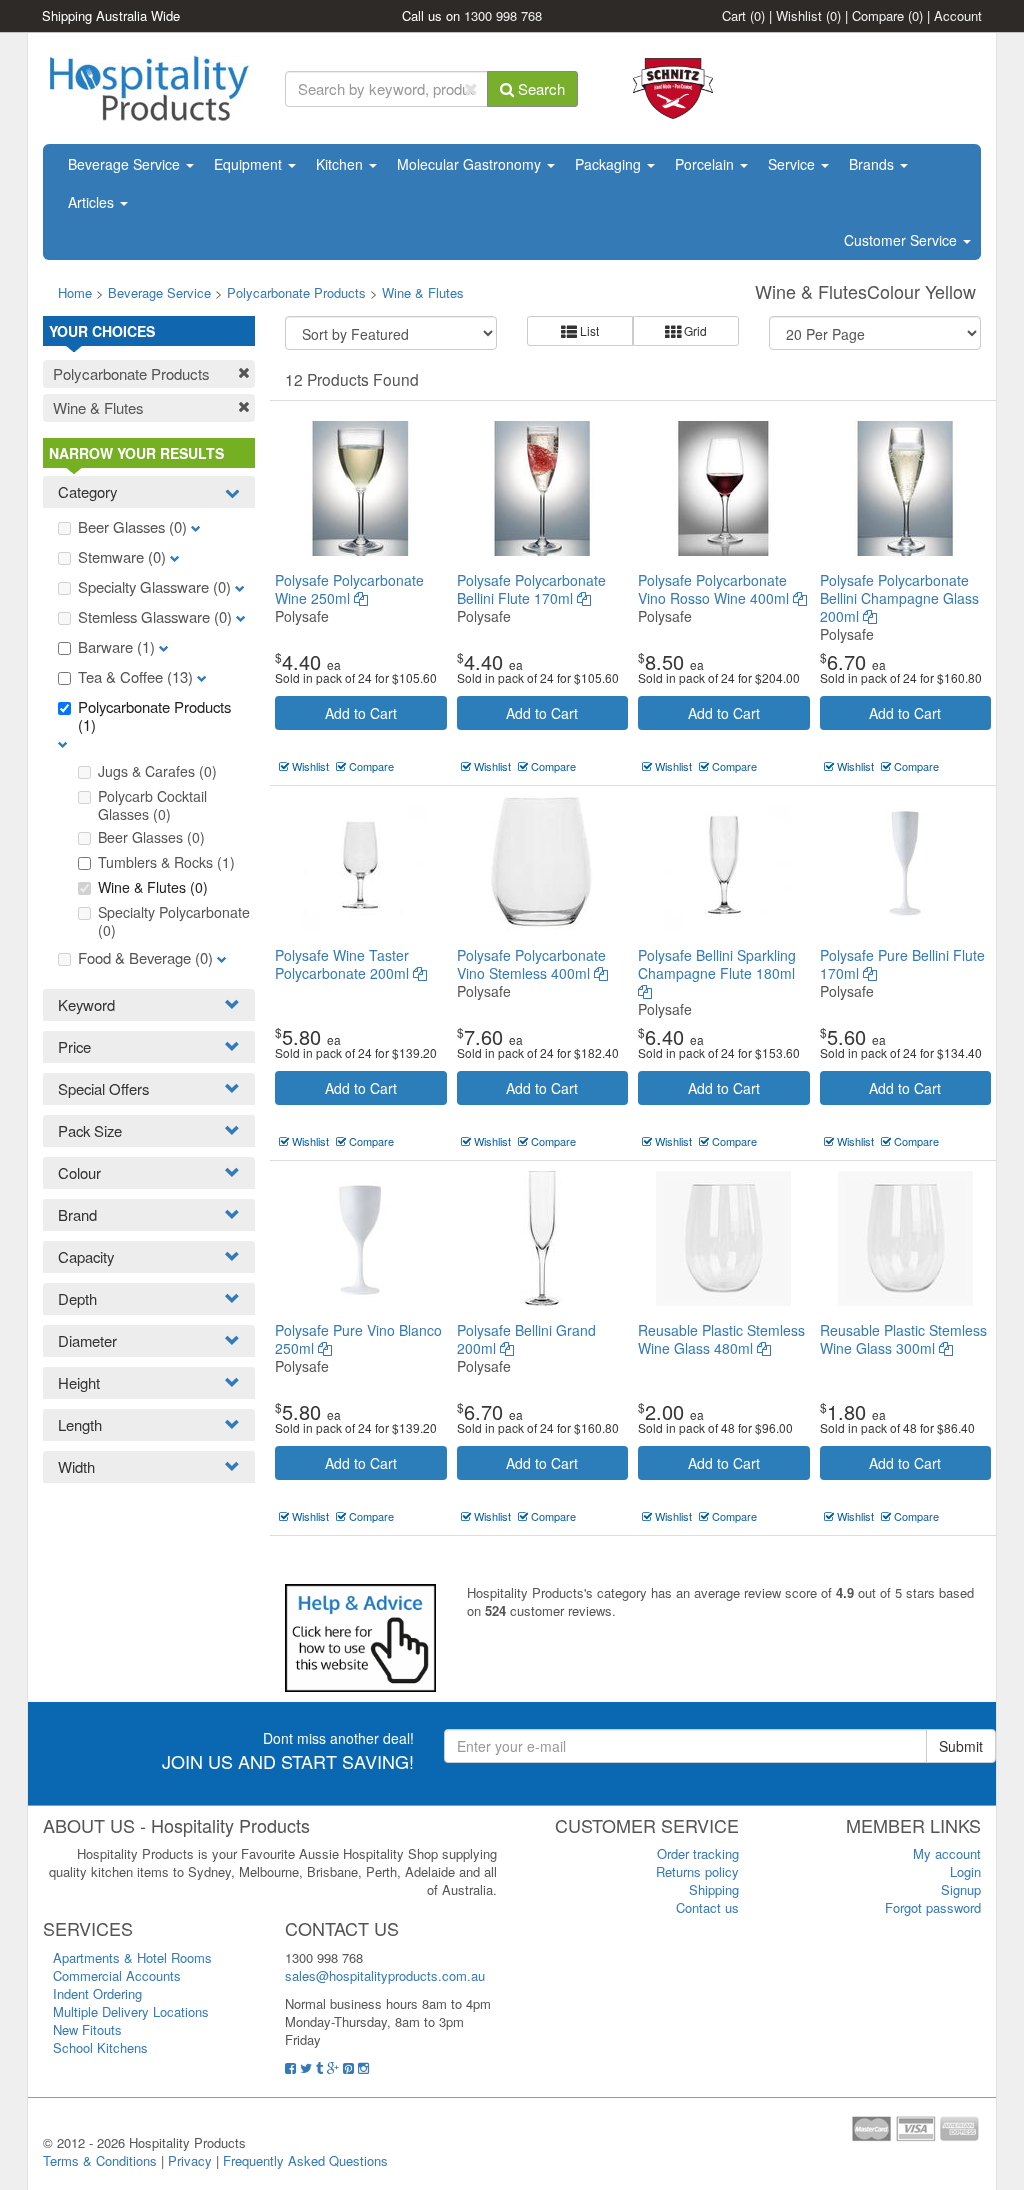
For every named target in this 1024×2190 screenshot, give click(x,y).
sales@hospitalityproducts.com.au (385, 1975)
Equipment (250, 164)
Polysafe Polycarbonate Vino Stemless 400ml (531, 964)
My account (947, 1853)
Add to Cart (361, 713)
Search (539, 88)
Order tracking (698, 1853)
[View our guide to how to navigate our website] (360, 1635)
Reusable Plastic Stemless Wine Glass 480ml (721, 1339)
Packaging (610, 164)
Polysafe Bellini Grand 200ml (526, 1339)
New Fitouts (87, 2029)
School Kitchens (100, 2047)
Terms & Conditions (100, 2160)
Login (965, 1871)
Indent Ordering (97, 1993)
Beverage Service (126, 164)
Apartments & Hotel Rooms (132, 1957)
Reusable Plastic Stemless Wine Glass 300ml (903, 1339)
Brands (873, 164)
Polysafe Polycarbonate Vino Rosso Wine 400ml (715, 589)
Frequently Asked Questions (305, 2160)
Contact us (707, 1907)
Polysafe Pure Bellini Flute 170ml (902, 964)
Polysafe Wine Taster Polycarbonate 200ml (344, 964)
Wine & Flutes (423, 292)
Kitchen (341, 164)
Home (75, 292)
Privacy (190, 2160)
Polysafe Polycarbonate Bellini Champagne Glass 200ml (899, 598)
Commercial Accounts (117, 1975)
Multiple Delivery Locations (131, 2011)
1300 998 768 (503, 15)
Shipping (714, 1889)
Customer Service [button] (902, 240)
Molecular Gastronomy (471, 164)
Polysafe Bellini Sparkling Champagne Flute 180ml (717, 964)
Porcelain (706, 164)
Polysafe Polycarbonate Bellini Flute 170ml (531, 589)
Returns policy (697, 1871)
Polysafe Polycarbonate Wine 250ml (349, 589)
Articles (93, 202)
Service (793, 164)
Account (958, 15)
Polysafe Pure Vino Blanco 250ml (358, 1339)
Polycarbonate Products (296, 292)
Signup (961, 1889)
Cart (743, 15)
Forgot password (933, 1907)
